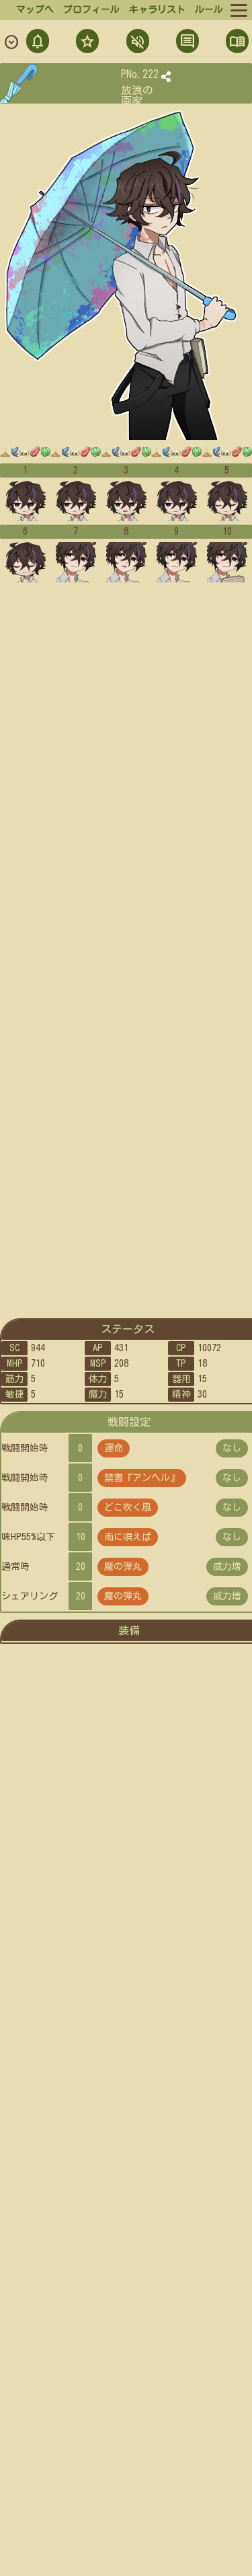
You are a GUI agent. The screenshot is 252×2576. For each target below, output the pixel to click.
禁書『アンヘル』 (142, 1478)
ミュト (136, 43)
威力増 (227, 1566)
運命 (114, 1448)
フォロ (86, 43)
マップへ (35, 9)
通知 (38, 43)
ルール (209, 9)
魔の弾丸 (123, 1566)
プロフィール (91, 9)
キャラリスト (157, 9)
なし (232, 1448)
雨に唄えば (128, 1537)
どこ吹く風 (128, 1507)
